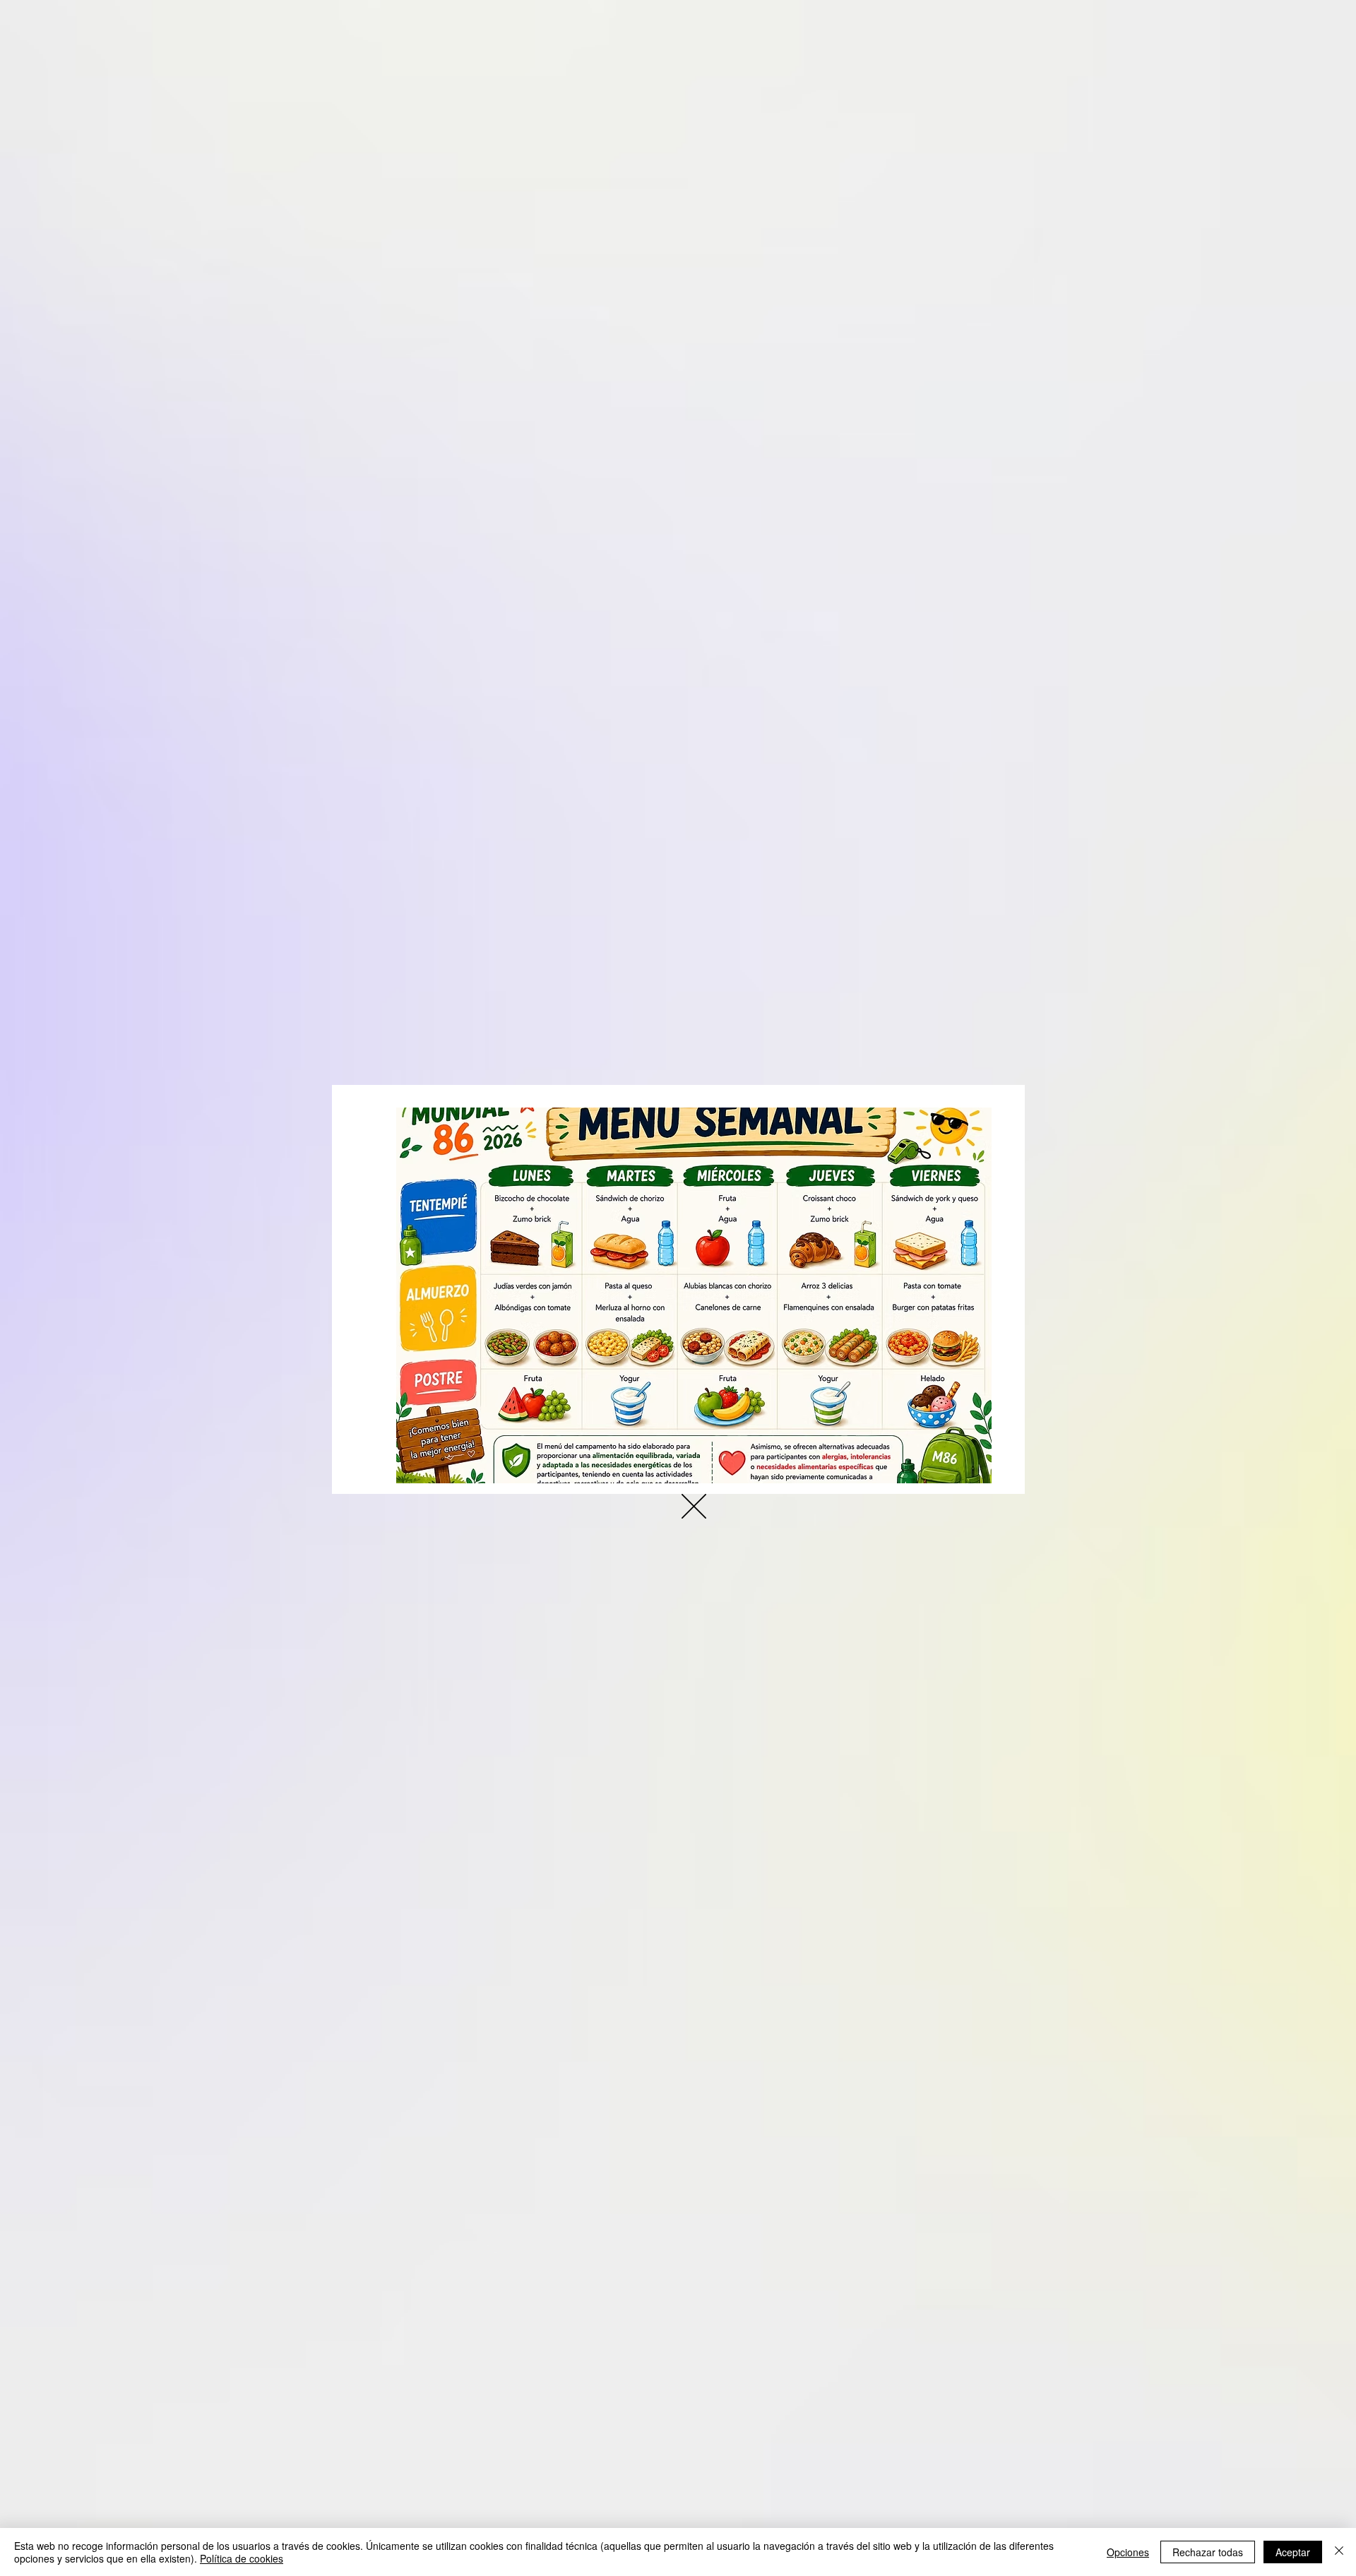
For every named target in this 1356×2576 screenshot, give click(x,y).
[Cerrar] (1339, 2552)
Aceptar (1293, 2552)
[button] (694, 1506)
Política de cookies (242, 2558)
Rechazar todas (1208, 2552)
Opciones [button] (1128, 2552)
